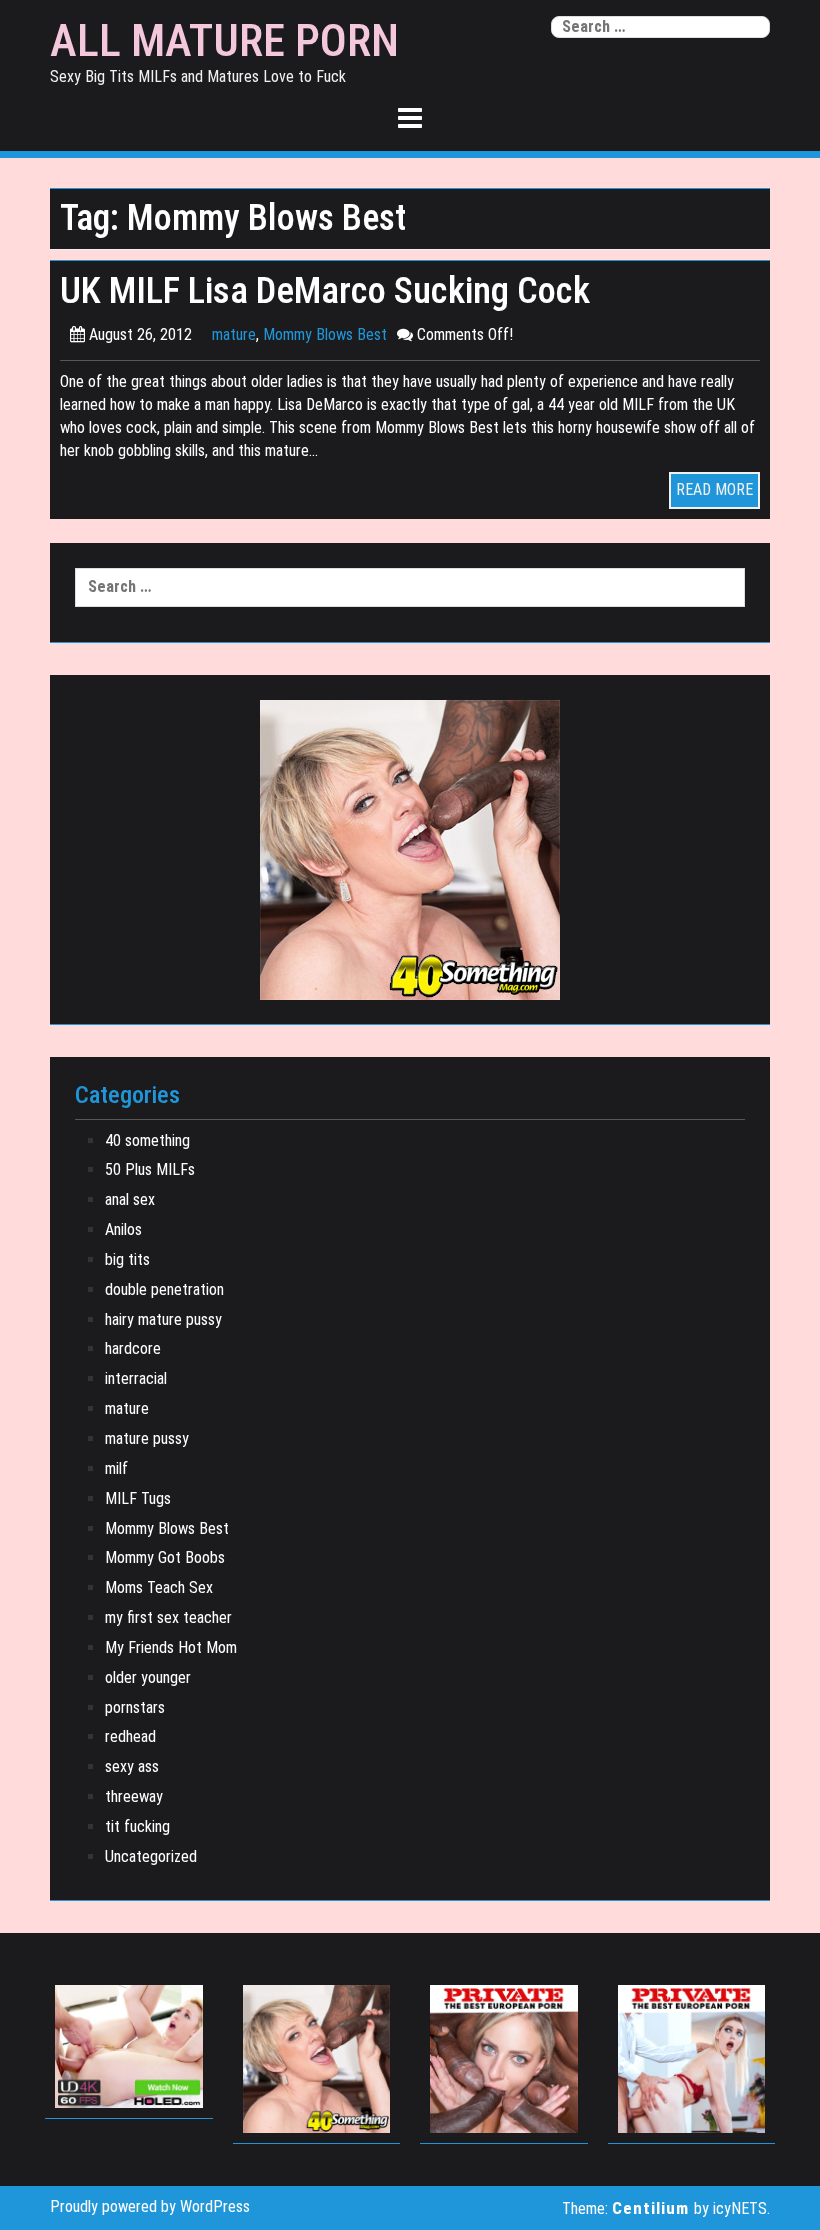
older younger (148, 1677)
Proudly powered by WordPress (150, 2206)
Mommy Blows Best (325, 334)
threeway (134, 1796)
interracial (136, 1378)
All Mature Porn (224, 41)
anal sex (130, 1199)
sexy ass (132, 1766)
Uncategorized (151, 1856)
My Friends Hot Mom (171, 1647)
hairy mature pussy (163, 1319)
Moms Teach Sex (159, 1587)
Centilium (650, 2208)
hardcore (133, 1348)
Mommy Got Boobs (165, 1557)
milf (116, 1468)
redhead (130, 1736)
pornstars (135, 1707)
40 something (147, 1140)
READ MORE (714, 489)
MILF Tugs (138, 1498)
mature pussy (147, 1438)
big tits (127, 1259)
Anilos (123, 1229)
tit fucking (137, 1826)
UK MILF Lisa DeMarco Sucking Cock (325, 290)
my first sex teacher (168, 1617)
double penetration (164, 1289)
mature (234, 334)
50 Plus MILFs (150, 1169)
